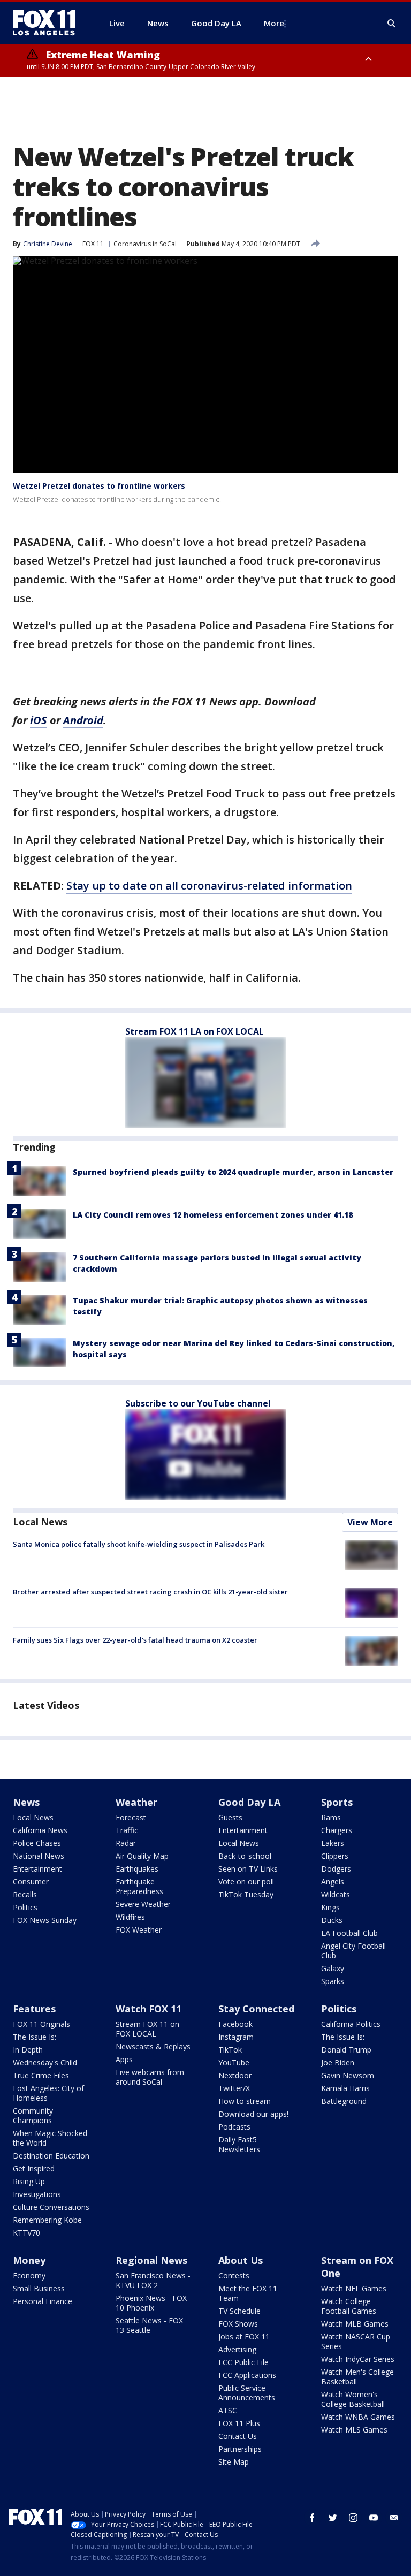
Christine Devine (48, 244)
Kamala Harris (345, 2088)
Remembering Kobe (47, 2220)
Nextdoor (235, 2075)
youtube (374, 2518)
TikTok (230, 2050)
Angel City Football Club (353, 1951)
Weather (136, 1802)
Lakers (333, 1843)
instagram (353, 2518)
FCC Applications (247, 2375)
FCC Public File (243, 2362)
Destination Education (51, 2156)
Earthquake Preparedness (139, 1886)
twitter (333, 2518)
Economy (29, 2275)
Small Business (39, 2288)
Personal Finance (43, 2301)
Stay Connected (256, 2009)
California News (40, 1830)
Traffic (127, 1830)
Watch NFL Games (354, 2288)
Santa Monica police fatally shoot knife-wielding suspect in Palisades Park (139, 1544)
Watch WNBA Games (358, 2417)
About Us (241, 2260)
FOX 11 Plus (239, 2423)
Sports (337, 1802)
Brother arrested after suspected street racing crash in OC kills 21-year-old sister (150, 1592)
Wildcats (336, 1894)
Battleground (344, 2101)
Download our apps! (253, 2114)
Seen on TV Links (248, 1869)
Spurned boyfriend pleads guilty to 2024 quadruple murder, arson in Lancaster (233, 1172)
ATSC (228, 2410)
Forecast (131, 1817)
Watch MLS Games (354, 2430)
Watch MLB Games (355, 2324)
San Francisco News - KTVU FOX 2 (153, 2280)
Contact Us (238, 2436)
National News (39, 1856)
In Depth (28, 2050)
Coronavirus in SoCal (145, 244)
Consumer (31, 1882)
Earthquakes (137, 1869)
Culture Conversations (51, 2207)
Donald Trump (346, 2050)
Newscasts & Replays (153, 2046)
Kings (330, 1907)
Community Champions (33, 2115)
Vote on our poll (246, 1882)
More (274, 23)
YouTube (234, 2062)
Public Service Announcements (247, 2393)
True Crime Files (41, 2075)
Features (34, 2009)
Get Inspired (34, 2168)
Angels (333, 1882)
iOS (39, 720)
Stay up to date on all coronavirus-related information (209, 886)
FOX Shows (238, 2324)
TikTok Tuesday (246, 1894)
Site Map (234, 2462)
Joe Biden (338, 2062)
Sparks (333, 1981)
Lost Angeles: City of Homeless (48, 2093)
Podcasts (234, 2127)
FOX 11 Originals (41, 2024)
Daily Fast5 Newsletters (239, 2144)
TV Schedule (239, 2311)
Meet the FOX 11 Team (248, 2293)
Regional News (151, 2260)
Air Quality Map (142, 1856)
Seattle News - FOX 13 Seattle (149, 2325)
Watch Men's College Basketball (357, 2377)
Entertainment (37, 1869)
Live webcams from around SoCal (150, 2077)
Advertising (237, 2349)
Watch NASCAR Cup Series (356, 2341)
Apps (124, 2059)
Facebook (235, 2024)
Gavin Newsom (348, 2075)
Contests (234, 2275)
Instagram (236, 2037)
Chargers (337, 1830)
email (394, 2518)
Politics (25, 1907)
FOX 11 (93, 244)
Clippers (335, 1856)
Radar (126, 1843)
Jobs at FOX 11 (244, 2336)
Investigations (37, 2194)
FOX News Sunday (45, 1920)
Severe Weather (143, 1904)
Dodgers (336, 1869)
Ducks (332, 1920)
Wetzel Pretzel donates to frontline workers (99, 486)
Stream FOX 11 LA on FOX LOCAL (195, 1031)
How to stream (245, 2101)
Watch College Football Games (349, 2306)
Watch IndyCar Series (358, 2359)
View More (370, 1522)
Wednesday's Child (45, 2062)
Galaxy (333, 1968)
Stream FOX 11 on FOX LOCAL (147, 2029)
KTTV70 (26, 2233)
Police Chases (37, 1843)
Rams (331, 1817)
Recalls (25, 1894)
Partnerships (240, 2449)
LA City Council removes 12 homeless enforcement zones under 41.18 (213, 1215)
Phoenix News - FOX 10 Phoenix (151, 2303)
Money (29, 2260)
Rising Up (29, 2181)
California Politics (351, 2024)
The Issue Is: (35, 2037)
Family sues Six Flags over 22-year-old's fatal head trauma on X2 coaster (135, 1640)
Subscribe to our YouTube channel (198, 1403)
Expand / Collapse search (392, 24)
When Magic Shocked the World (50, 2138)
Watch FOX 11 (149, 2009)
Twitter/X (234, 2088)
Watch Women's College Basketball (353, 2399)
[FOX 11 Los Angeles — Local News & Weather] (48, 23)
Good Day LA (249, 1802)
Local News (40, 1522)
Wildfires (130, 1917)
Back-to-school (245, 1856)
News (26, 1802)
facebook (313, 2518)
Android (83, 720)
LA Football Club (349, 1933)
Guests (230, 1817)
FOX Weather (139, 1930)
